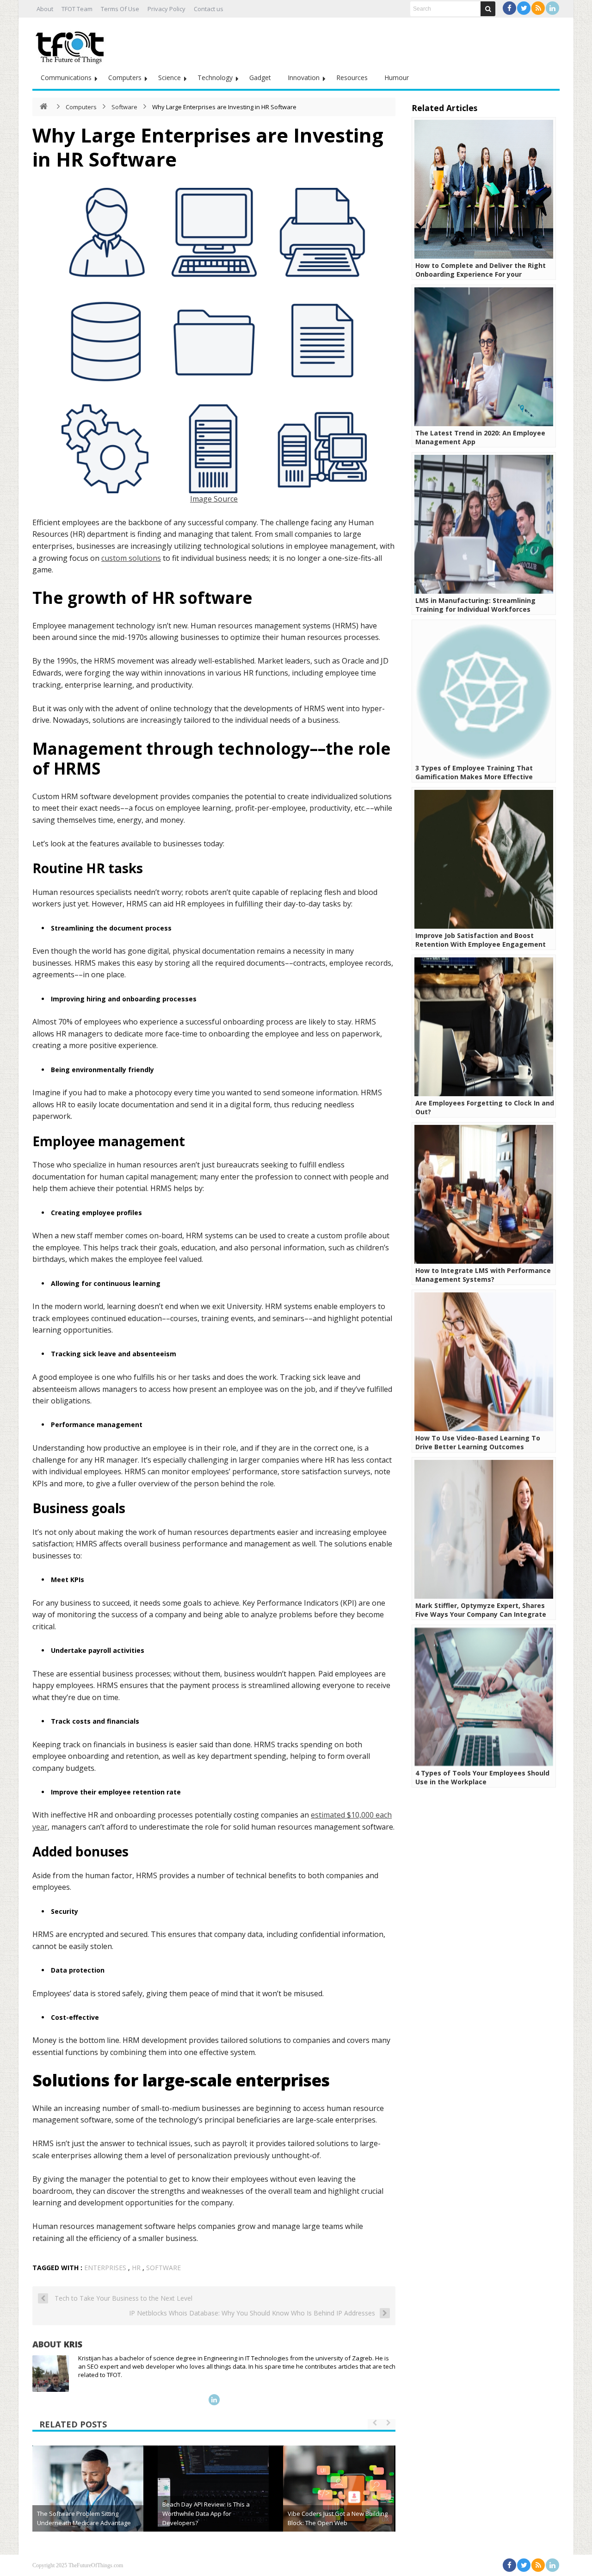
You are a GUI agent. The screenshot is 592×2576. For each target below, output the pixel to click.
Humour (397, 78)
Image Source (214, 499)
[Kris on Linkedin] (214, 2400)
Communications (66, 78)
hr (136, 2268)
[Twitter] (524, 8)
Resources (352, 78)
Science (170, 78)
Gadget (260, 78)
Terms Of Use (120, 9)
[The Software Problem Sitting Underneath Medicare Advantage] (88, 2501)
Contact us (209, 9)
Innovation (304, 78)
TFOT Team (77, 9)
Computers (125, 78)
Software (124, 107)
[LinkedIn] (552, 8)
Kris (73, 2344)
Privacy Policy (166, 9)
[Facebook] (509, 8)
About (45, 9)
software (163, 2268)
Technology (215, 78)
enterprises (105, 2268)
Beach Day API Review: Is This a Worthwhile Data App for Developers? (206, 2514)
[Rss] (538, 8)
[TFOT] (72, 44)
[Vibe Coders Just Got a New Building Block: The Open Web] (339, 2501)
